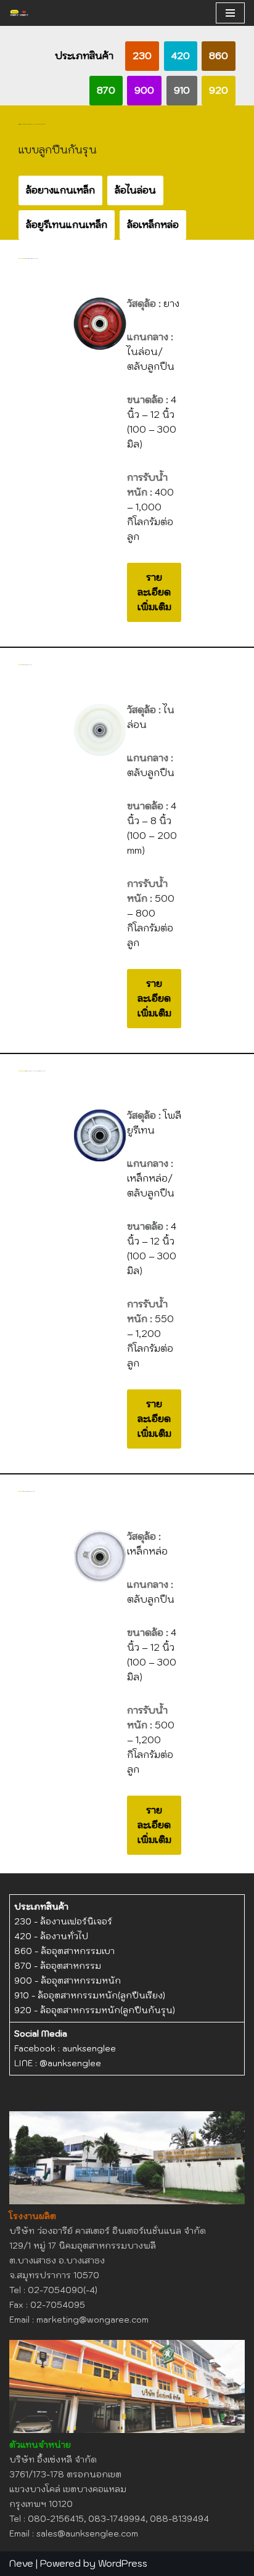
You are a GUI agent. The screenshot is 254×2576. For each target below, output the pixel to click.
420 (181, 56)
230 (142, 56)
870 (106, 90)
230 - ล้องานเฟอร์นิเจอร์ (63, 1921)
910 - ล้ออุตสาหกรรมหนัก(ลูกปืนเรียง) (90, 1995)
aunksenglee (89, 2048)
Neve (21, 2563)
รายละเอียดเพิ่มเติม (154, 592)
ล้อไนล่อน (135, 190)
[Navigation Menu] (230, 13)
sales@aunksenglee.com (87, 2533)
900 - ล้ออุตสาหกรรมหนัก (68, 1981)
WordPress (123, 2563)
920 (219, 90)
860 (219, 56)
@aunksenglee (70, 2063)
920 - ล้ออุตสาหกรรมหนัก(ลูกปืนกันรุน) (95, 2010)
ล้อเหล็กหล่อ (153, 225)
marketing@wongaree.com (92, 2320)
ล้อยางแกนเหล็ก (60, 190)
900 (144, 90)
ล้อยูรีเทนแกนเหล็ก (67, 225)
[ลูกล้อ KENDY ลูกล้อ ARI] (19, 13)
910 (182, 90)
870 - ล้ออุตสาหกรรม (58, 1966)
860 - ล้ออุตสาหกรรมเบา (64, 1951)
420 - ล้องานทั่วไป (51, 1936)
